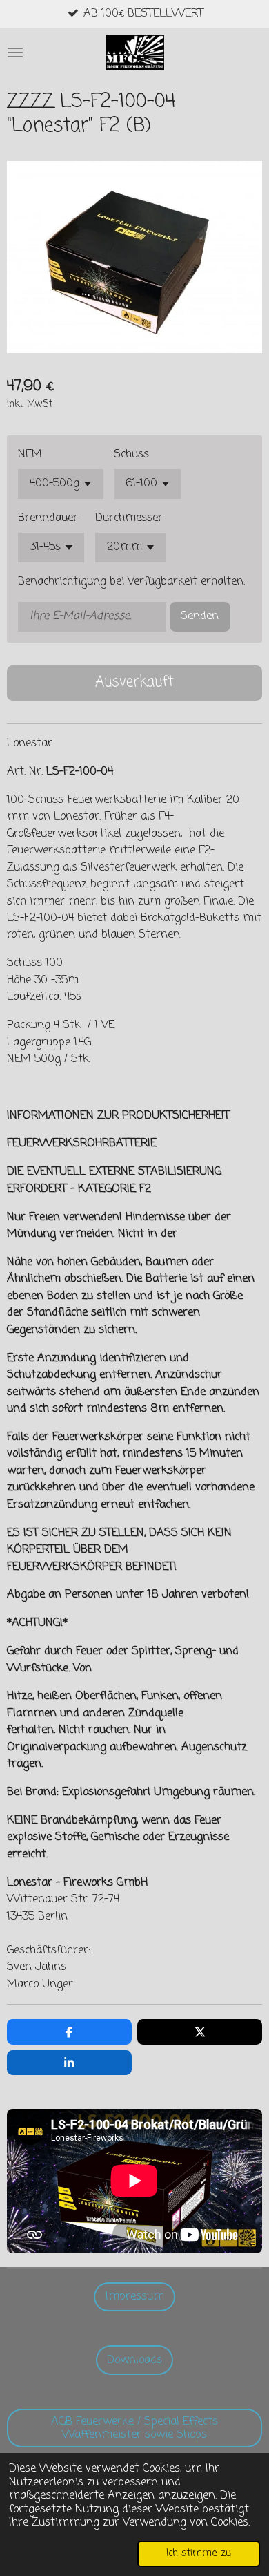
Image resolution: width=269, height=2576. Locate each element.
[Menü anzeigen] (15, 53)
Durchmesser (129, 518)
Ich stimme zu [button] (199, 2553)
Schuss (131, 455)
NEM (30, 455)
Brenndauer (48, 518)
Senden (200, 616)
